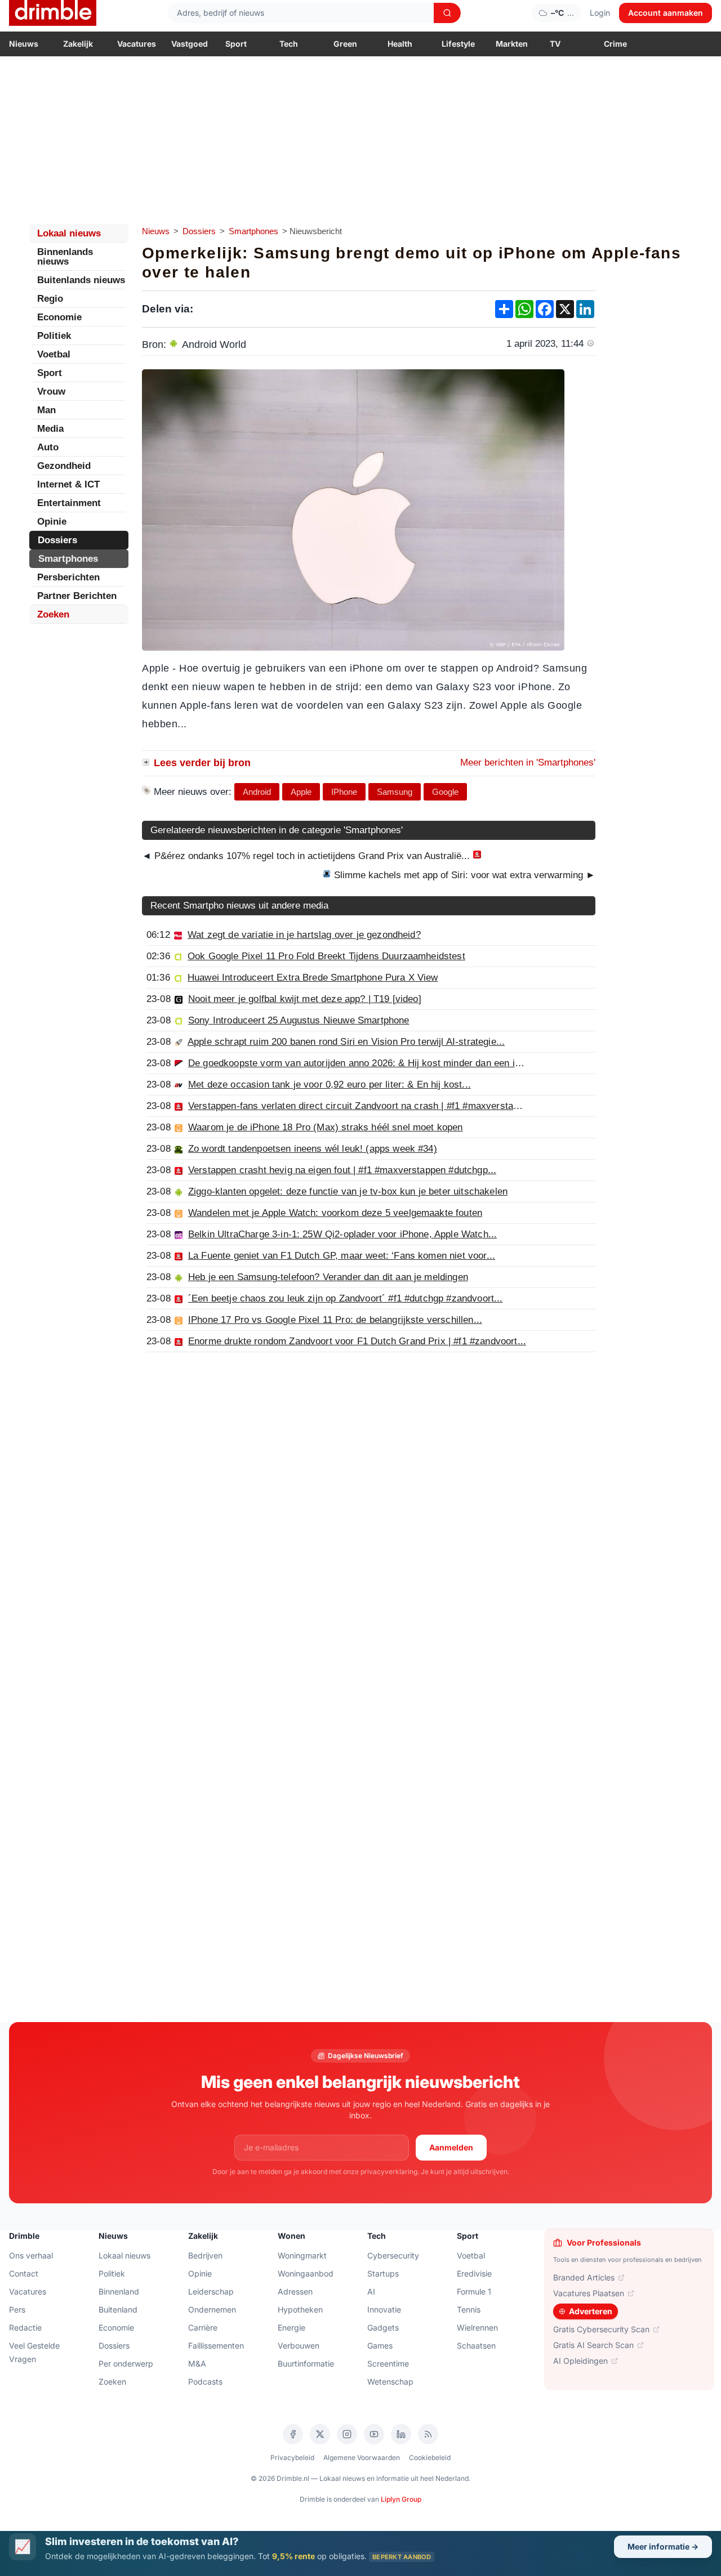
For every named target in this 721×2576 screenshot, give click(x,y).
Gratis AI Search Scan (593, 2345)
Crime (615, 44)
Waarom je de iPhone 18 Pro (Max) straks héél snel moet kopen (326, 1127)
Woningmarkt (302, 2255)
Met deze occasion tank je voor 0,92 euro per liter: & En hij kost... (330, 1084)
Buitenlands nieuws (81, 280)
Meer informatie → (663, 2546)
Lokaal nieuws (69, 233)
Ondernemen (212, 2309)
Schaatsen (476, 2345)
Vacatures (137, 44)
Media (50, 429)
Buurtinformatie (306, 2363)
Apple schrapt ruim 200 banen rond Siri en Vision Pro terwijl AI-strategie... (346, 1042)
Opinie (52, 522)
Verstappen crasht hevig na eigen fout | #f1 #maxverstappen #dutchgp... (342, 1170)
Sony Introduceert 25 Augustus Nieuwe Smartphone (299, 1020)
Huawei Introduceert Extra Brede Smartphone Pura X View (313, 978)
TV (555, 44)
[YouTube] (374, 2434)
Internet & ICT (68, 484)
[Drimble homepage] (53, 13)
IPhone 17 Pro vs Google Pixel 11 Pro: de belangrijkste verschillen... (335, 1320)
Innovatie (384, 2309)
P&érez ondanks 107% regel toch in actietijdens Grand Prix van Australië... (312, 856)
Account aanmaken (666, 13)
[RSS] (428, 2434)
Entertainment (69, 503)
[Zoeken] (447, 13)
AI (371, 2291)
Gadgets (383, 2327)
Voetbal (54, 354)
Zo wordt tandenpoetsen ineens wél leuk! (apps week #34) (313, 1149)
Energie (291, 2327)
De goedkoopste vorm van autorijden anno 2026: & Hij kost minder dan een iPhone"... (371, 1063)
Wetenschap (390, 2382)
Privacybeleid (292, 2458)
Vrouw (51, 392)
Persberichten (68, 577)
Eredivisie (474, 2273)
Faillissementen (216, 2345)
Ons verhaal (31, 2255)
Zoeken (53, 614)
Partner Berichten (77, 596)
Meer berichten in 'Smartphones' (528, 762)
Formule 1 (474, 2291)
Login (600, 13)
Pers (17, 2309)
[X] (320, 2434)
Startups (383, 2273)
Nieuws (24, 44)
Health (400, 44)
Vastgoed (190, 44)
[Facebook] (293, 2434)
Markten (512, 44)
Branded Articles (584, 2277)
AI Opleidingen (580, 2361)
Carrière (203, 2327)
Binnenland (119, 2291)
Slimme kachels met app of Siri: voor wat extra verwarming (463, 875)
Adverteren (591, 2311)
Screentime (388, 2363)
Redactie (25, 2327)
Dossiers (199, 231)
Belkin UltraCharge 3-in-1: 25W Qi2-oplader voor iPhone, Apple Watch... (342, 1234)
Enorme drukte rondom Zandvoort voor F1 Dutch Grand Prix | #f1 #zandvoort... (357, 1341)
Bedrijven (205, 2255)
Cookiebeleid (430, 2458)
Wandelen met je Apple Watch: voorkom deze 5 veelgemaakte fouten (335, 1213)
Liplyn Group (401, 2499)
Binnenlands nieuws (65, 257)
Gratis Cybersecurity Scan (601, 2329)
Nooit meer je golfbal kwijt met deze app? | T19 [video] (305, 999)
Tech (289, 44)
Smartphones (253, 231)
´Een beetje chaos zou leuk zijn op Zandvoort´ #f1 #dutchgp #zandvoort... (346, 1298)
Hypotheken (300, 2309)
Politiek (54, 336)
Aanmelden (451, 2147)
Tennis (469, 2309)
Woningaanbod (306, 2273)
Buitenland (118, 2309)
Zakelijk (78, 44)
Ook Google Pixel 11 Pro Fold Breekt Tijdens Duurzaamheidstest (326, 956)
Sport (236, 44)
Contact (24, 2273)
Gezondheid (64, 466)
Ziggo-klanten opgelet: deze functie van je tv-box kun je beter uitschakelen (348, 1191)
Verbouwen (299, 2345)
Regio (50, 299)
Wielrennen (477, 2327)
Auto (48, 447)
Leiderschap (211, 2291)
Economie (59, 317)
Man (46, 410)
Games (380, 2345)
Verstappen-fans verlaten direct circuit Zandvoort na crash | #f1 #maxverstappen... (365, 1106)
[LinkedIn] (401, 2434)
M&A (197, 2363)
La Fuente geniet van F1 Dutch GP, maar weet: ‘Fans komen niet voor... (342, 1256)
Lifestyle (458, 44)
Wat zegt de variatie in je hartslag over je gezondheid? (304, 935)
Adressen (295, 2291)
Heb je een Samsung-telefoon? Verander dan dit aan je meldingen (328, 1277)
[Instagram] (347, 2434)
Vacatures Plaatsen (589, 2293)
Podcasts (205, 2382)
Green (345, 44)
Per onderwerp (126, 2363)
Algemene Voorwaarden (362, 2458)
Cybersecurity (393, 2255)
